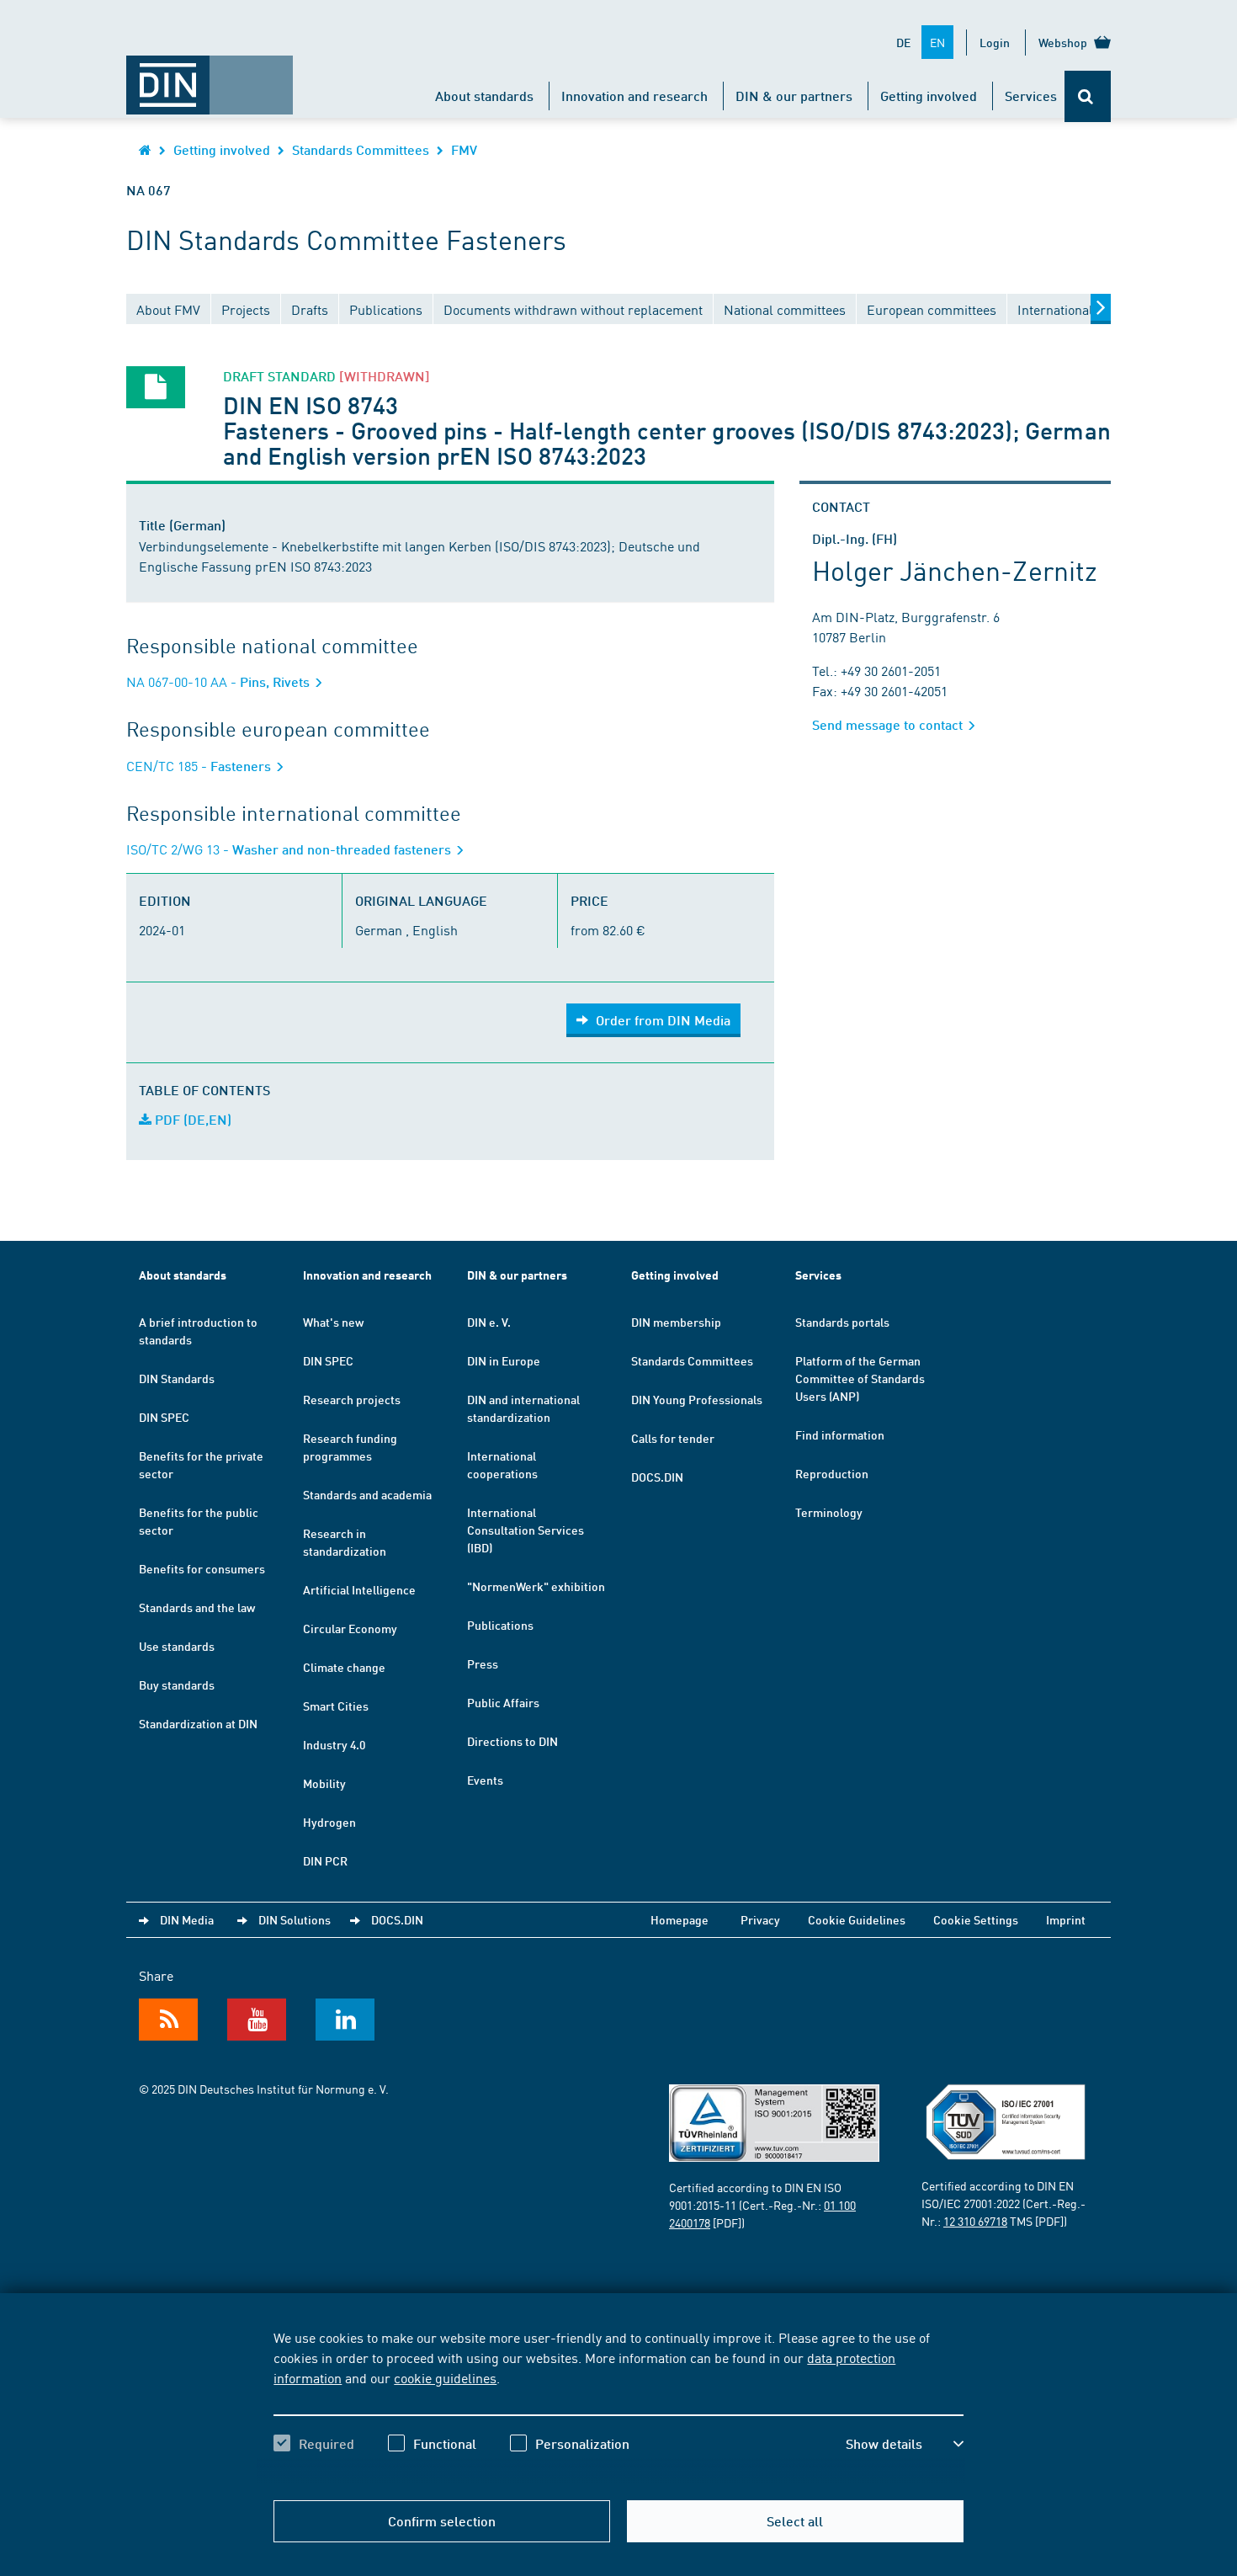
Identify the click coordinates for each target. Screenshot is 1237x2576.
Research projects (352, 1399)
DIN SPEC (164, 1417)
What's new (333, 1322)
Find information (840, 1434)
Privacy (760, 1919)
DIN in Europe (504, 1360)
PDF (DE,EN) (191, 1119)
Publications (500, 1625)
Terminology (829, 1512)
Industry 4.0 (334, 1744)
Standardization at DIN (198, 1723)
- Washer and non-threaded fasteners (290, 849)
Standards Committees (361, 149)
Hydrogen (329, 1822)
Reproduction (832, 1473)
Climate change (344, 1667)
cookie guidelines (445, 2377)
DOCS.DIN (657, 1477)
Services (1031, 96)
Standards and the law (197, 1607)
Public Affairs (503, 1702)
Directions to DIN (512, 1741)
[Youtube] (257, 2020)
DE (903, 42)
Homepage (680, 1919)
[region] (618, 2405)
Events (485, 1780)
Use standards (177, 1646)
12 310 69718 (975, 2221)
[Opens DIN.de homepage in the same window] (210, 77)
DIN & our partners (794, 96)
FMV (464, 149)
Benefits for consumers (202, 1568)
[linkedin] (345, 2020)
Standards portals (842, 1322)
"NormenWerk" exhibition (536, 1586)
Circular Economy (350, 1628)
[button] (905, 2444)
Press (483, 1663)
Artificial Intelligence (359, 1589)
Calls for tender (673, 1438)
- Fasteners (200, 766)
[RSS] (168, 2020)
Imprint (1066, 1919)
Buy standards (177, 1685)
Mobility (324, 1783)
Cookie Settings (976, 1919)
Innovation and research (634, 96)
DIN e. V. (489, 1322)
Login (995, 42)
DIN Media (187, 1919)
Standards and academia (367, 1494)
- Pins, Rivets (220, 681)
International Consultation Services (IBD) (526, 1530)
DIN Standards (177, 1378)
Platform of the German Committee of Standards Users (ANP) (860, 1378)
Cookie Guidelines (857, 1919)
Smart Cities (336, 1706)
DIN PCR (325, 1860)
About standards (484, 96)
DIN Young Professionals (697, 1399)
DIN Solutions (295, 1919)
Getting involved (929, 96)
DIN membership (676, 1322)
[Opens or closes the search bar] (1088, 96)
